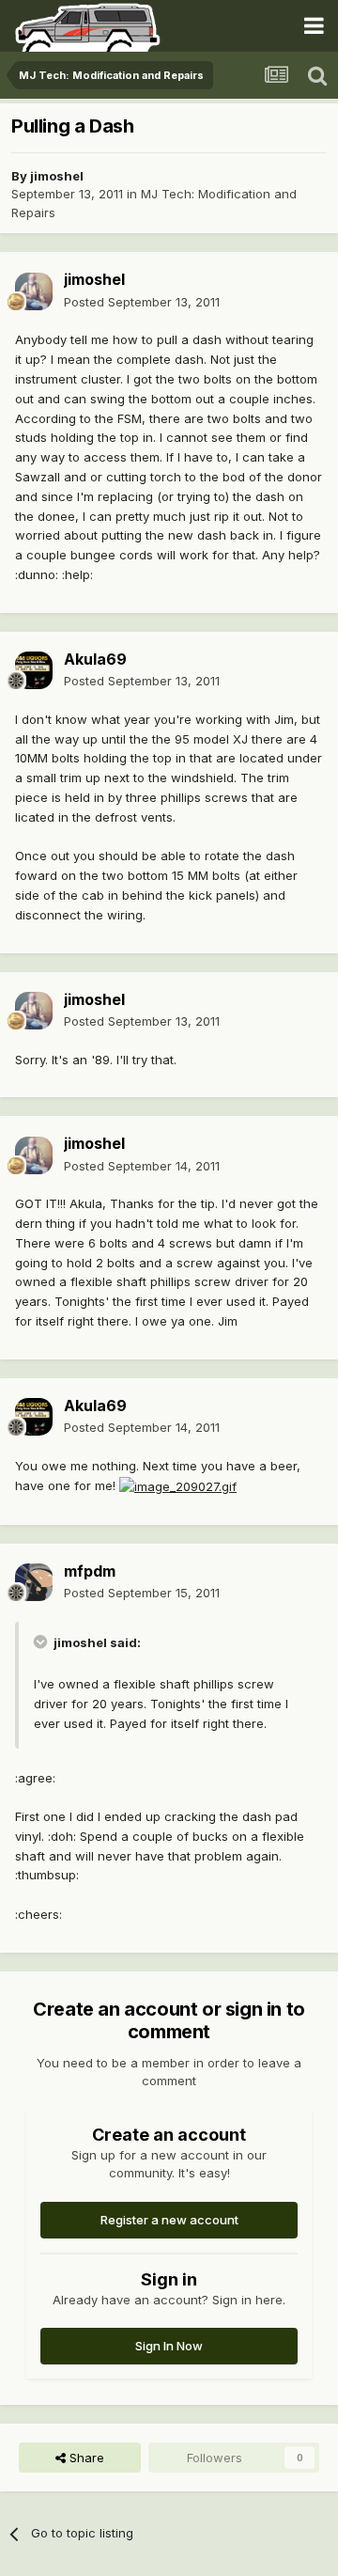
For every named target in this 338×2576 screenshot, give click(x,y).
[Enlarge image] (178, 1485)
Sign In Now (169, 2346)
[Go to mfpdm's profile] (34, 1582)
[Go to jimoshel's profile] (34, 291)
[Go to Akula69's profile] (34, 670)
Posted (142, 302)
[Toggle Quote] (42, 1641)
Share (85, 2458)
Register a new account (169, 2220)
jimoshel (57, 176)
